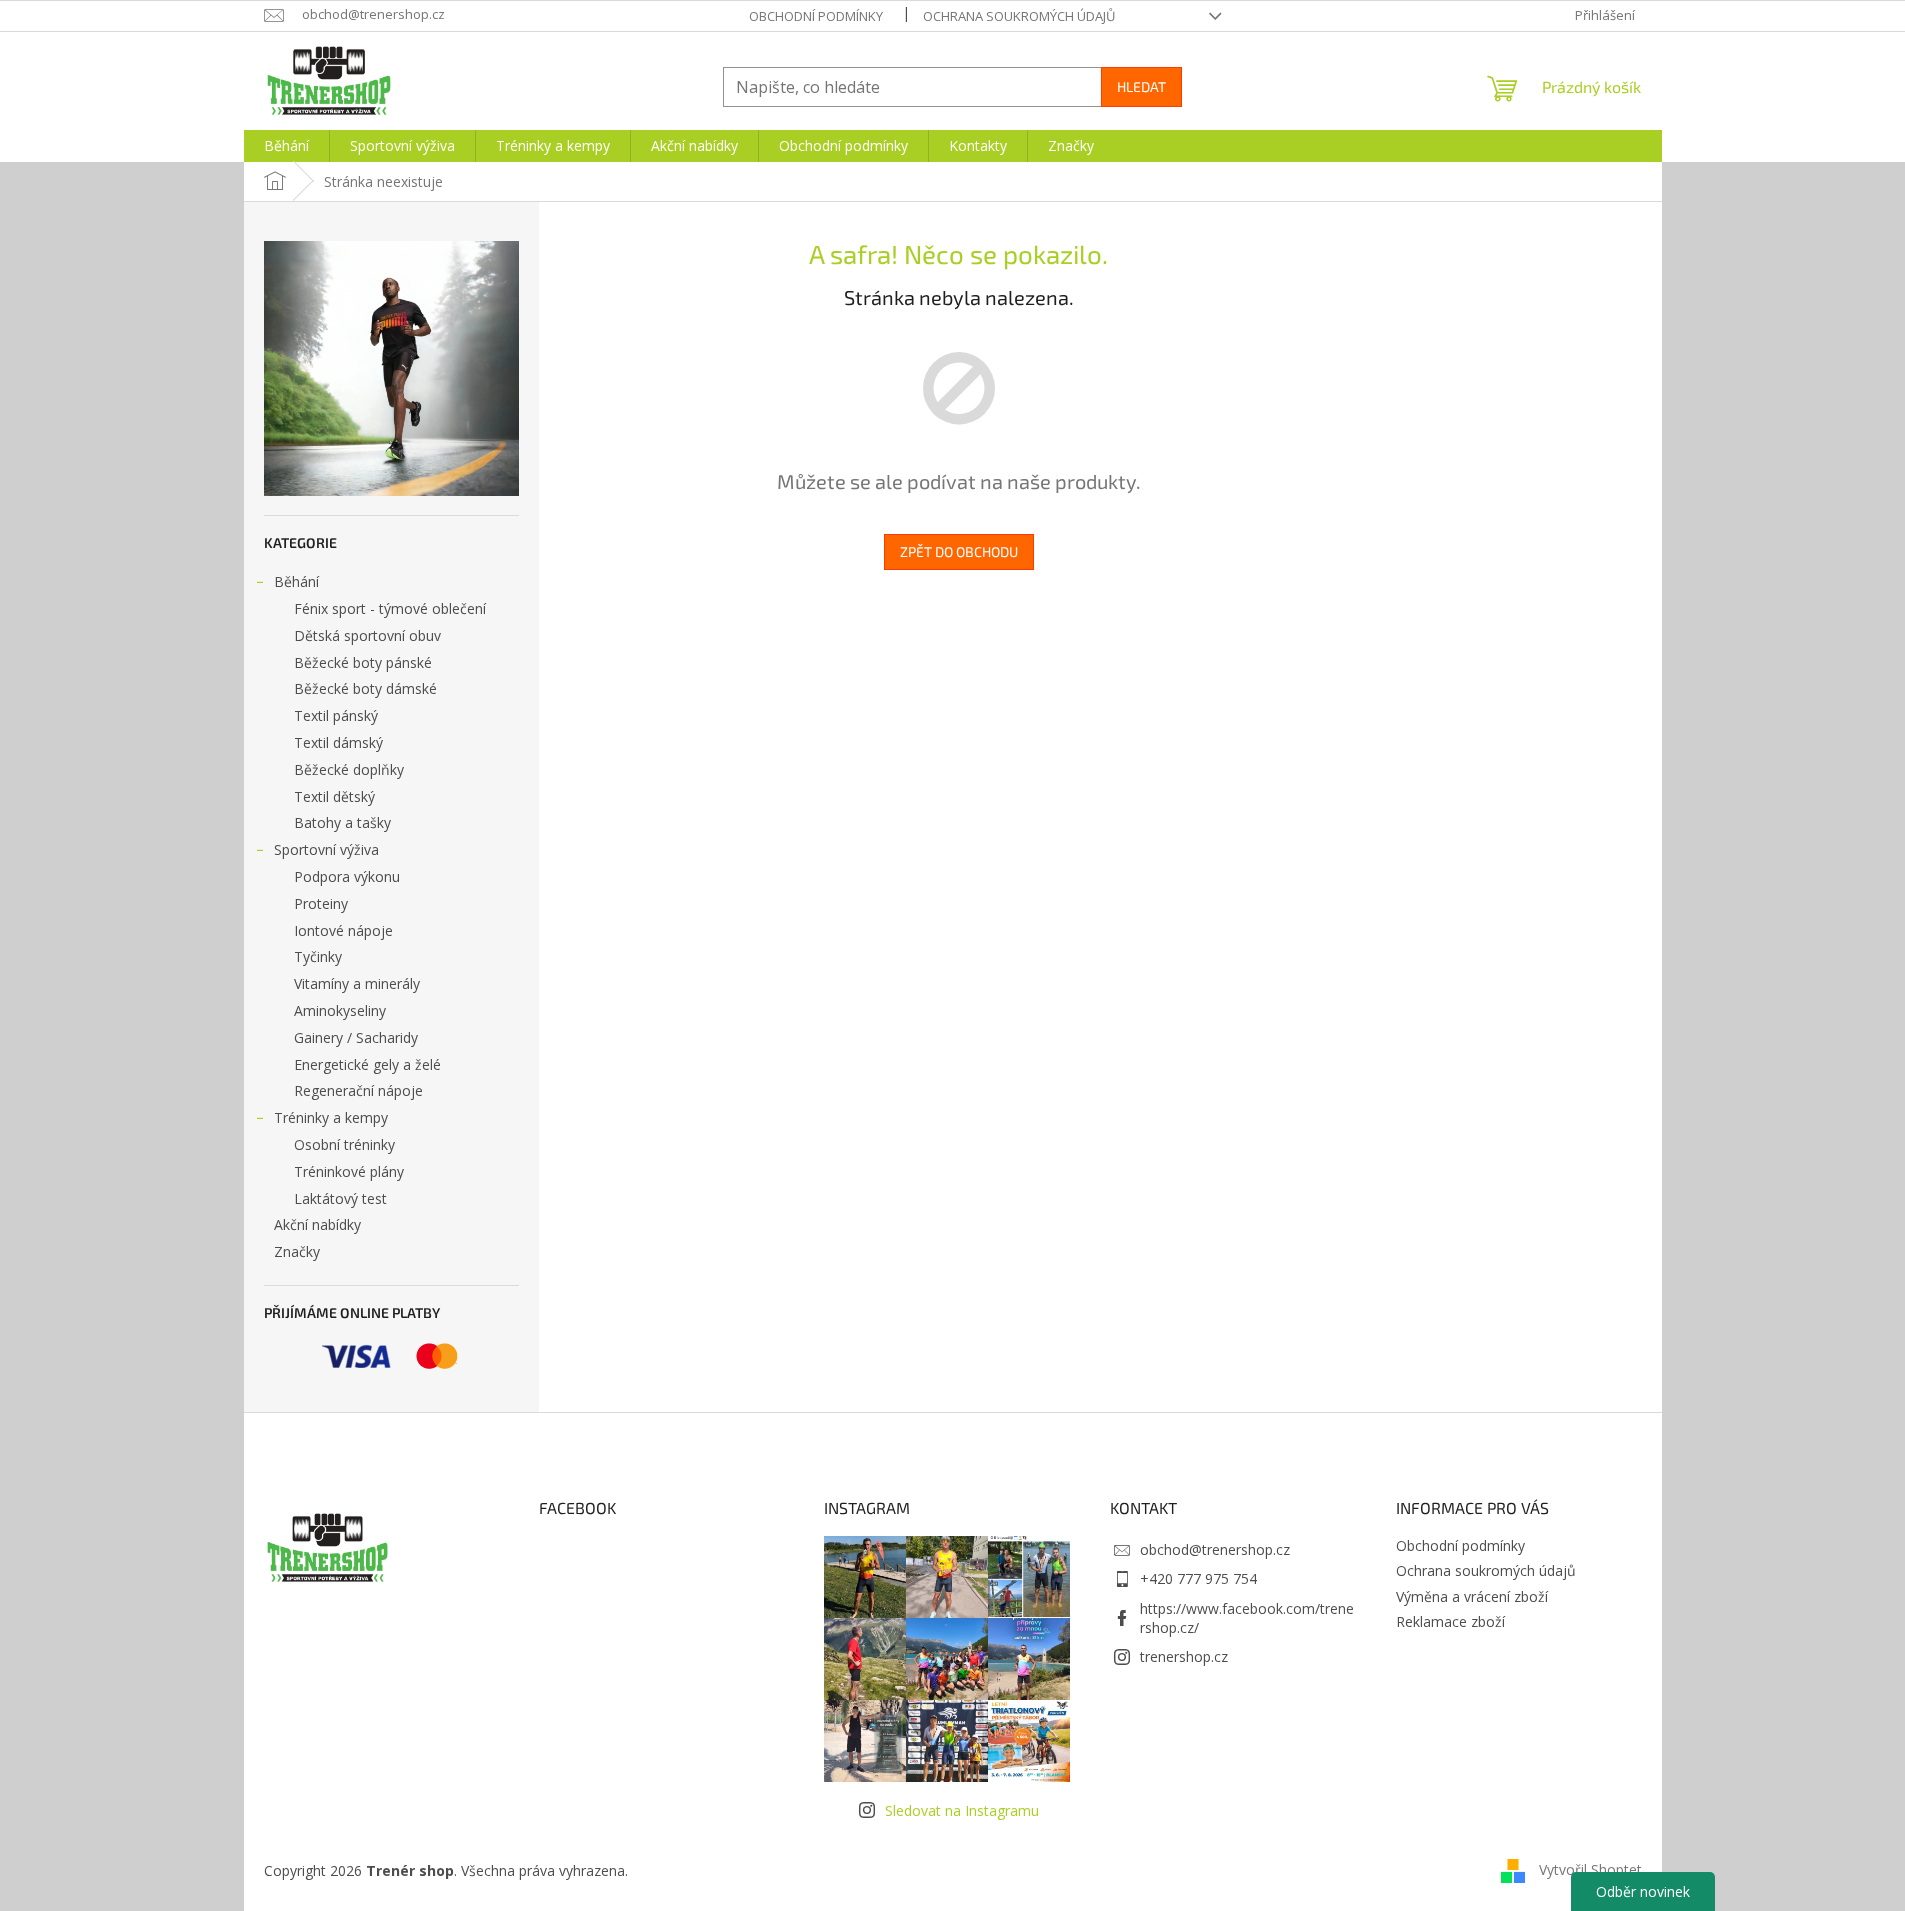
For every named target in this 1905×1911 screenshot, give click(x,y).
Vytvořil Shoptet (1590, 1868)
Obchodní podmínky (816, 16)
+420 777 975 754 (1198, 1578)
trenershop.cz (1184, 1656)
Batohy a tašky (342, 822)
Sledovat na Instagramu (962, 1810)
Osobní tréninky (344, 1144)
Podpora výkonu (347, 876)
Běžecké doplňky (349, 769)
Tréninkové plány (349, 1171)
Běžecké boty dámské (365, 688)
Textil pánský (336, 715)
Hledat (1141, 86)
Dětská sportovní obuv (367, 635)
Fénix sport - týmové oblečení (390, 608)
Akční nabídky (317, 1224)
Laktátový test (340, 1198)
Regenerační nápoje (358, 1090)
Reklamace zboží (1450, 1621)
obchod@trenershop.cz (1215, 1549)
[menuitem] (286, 146)
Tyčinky (318, 956)
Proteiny (321, 903)
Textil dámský (338, 742)
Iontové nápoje (343, 930)
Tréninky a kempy (331, 1117)
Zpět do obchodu (959, 551)
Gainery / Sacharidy (356, 1037)
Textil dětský (334, 796)
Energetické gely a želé (367, 1064)
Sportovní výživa (326, 849)
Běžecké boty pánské (363, 662)
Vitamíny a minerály (357, 983)
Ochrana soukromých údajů (1019, 16)
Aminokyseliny (340, 1010)
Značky (297, 1251)
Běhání (296, 581)
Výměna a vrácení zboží (1472, 1596)
